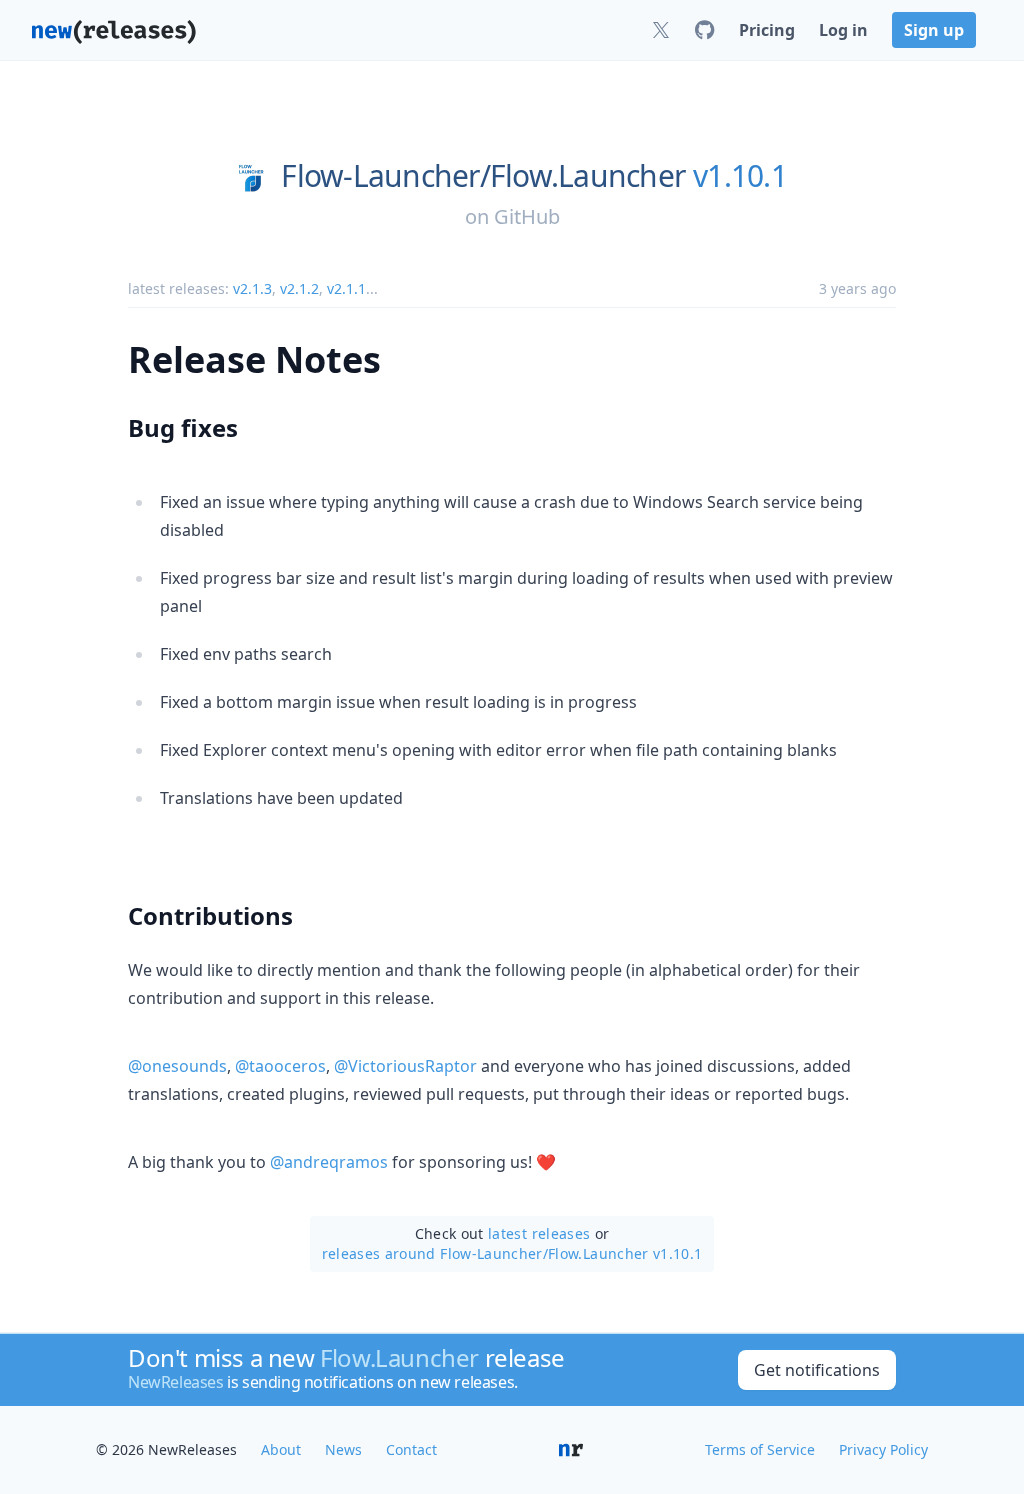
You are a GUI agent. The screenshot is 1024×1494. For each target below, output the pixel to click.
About (281, 1449)
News (343, 1449)
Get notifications (817, 1370)
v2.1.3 (252, 288)
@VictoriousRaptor (405, 1066)
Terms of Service (760, 1449)
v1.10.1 (740, 176)
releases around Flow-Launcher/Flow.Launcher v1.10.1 (512, 1253)
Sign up (934, 30)
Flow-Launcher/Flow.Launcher (483, 176)
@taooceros (280, 1066)
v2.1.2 (299, 288)
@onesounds (177, 1066)
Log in (843, 30)
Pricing (767, 30)
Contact (411, 1449)
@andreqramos (329, 1162)
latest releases (539, 1233)
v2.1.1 (346, 288)
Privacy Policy (883, 1449)
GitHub (527, 216)
